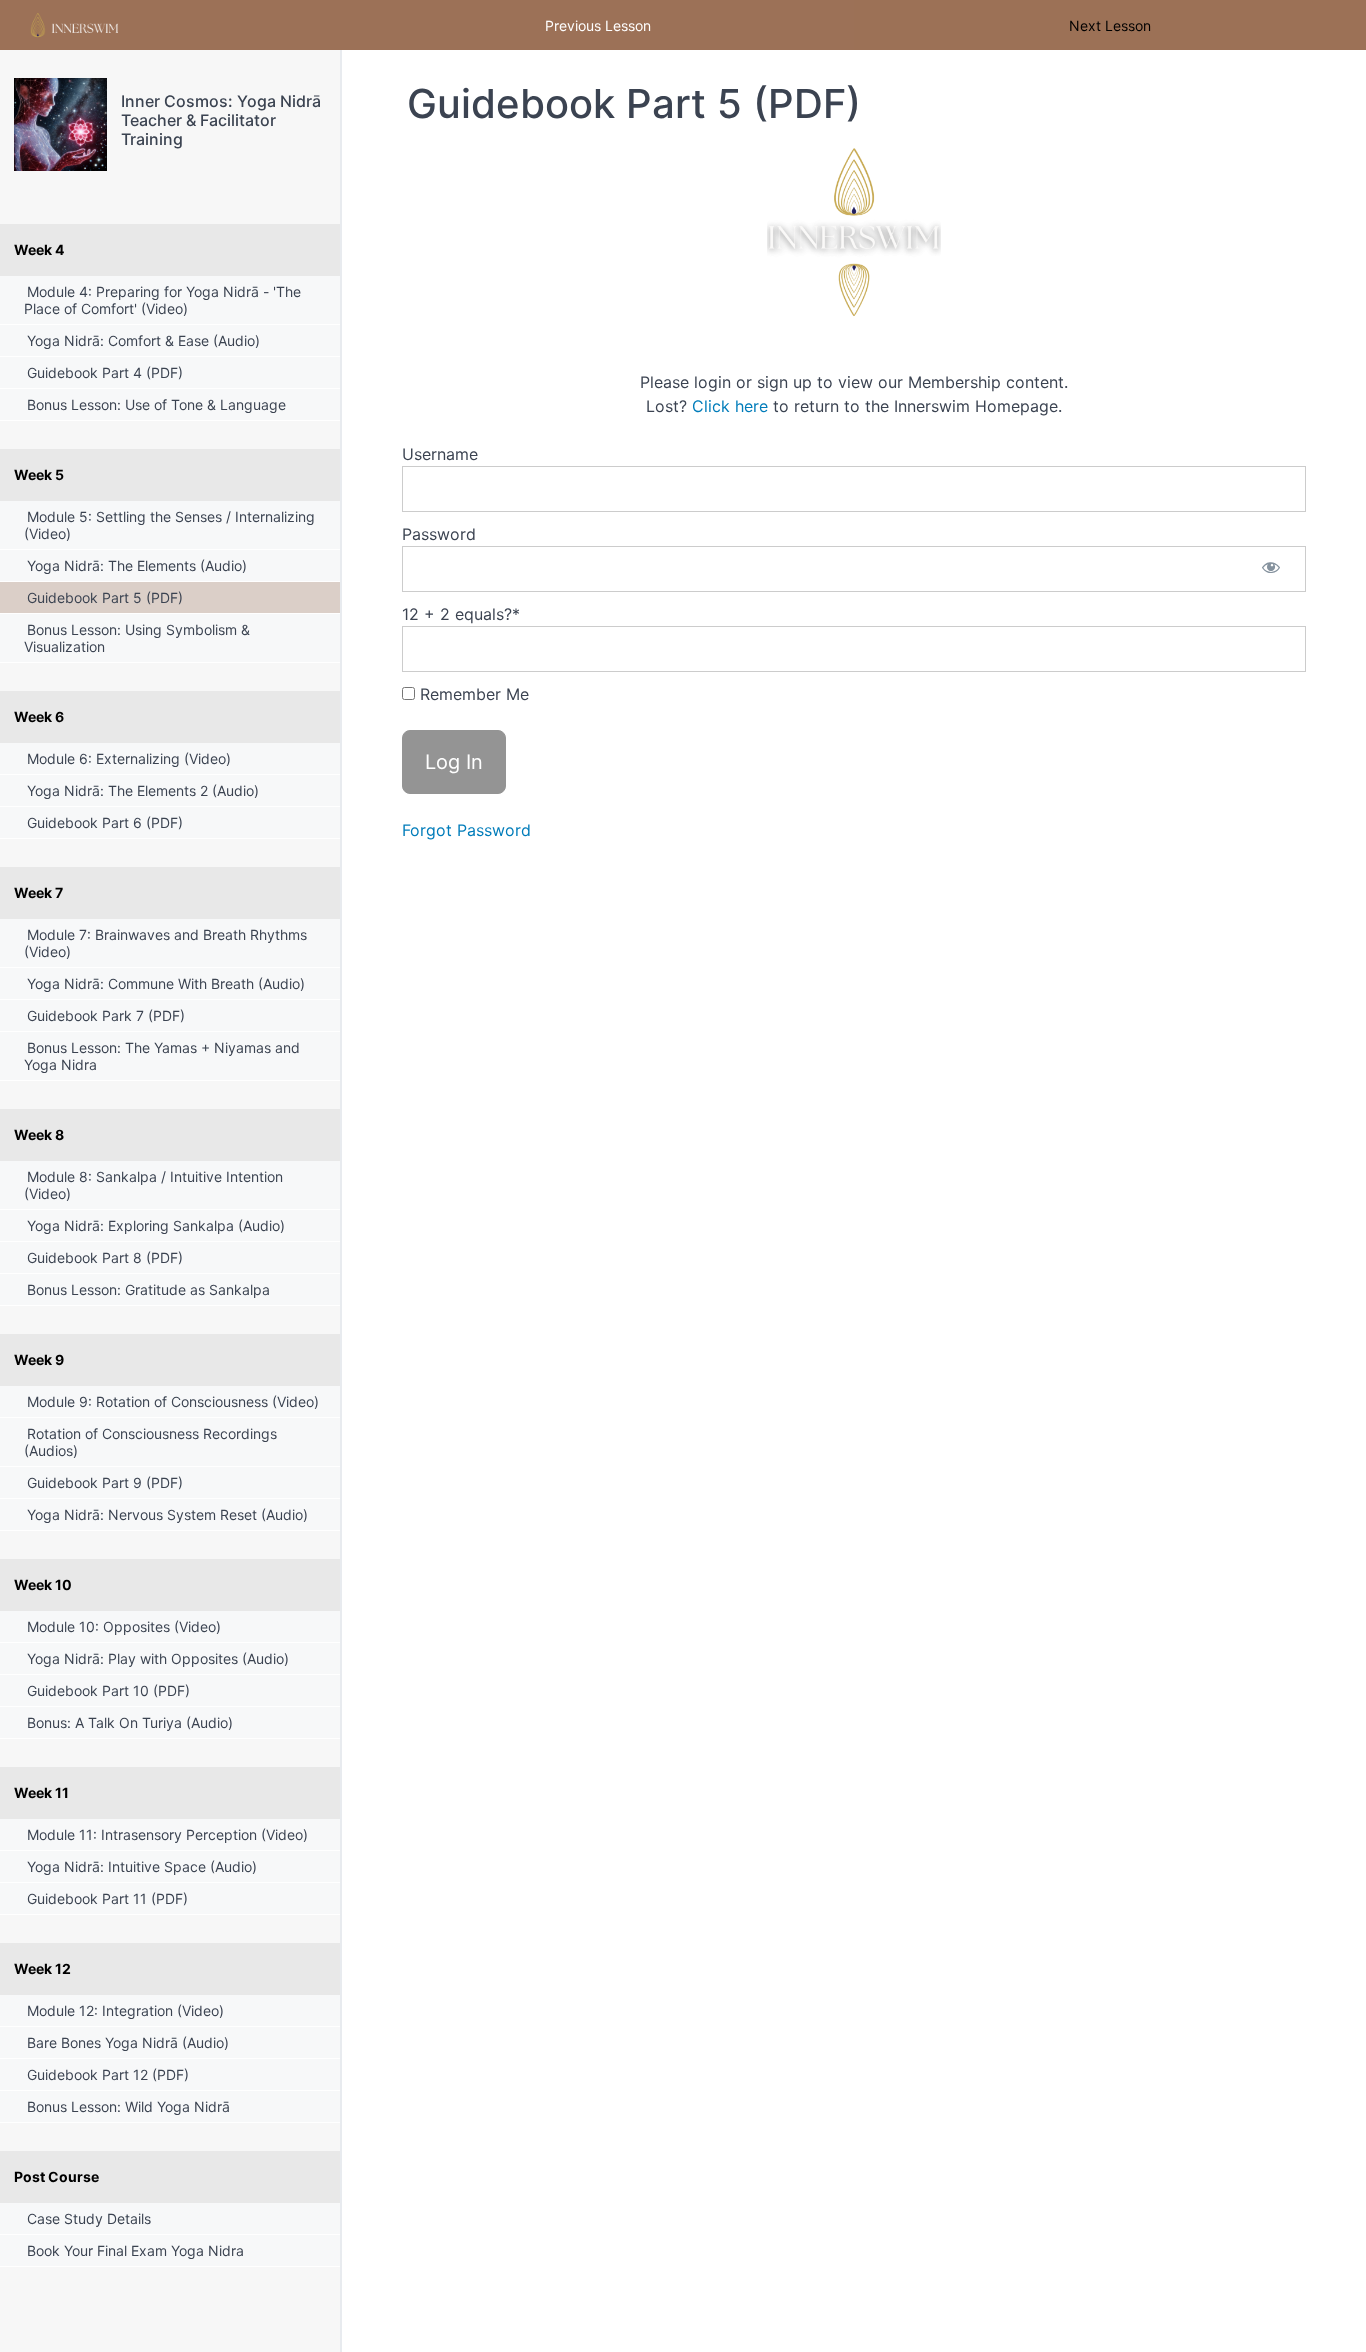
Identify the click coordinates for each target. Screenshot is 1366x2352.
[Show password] (1271, 569)
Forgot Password (466, 830)
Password (439, 534)
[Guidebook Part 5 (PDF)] (60, 124)
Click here (730, 406)
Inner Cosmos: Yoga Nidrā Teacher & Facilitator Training (221, 120)
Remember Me (472, 694)
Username (440, 454)
